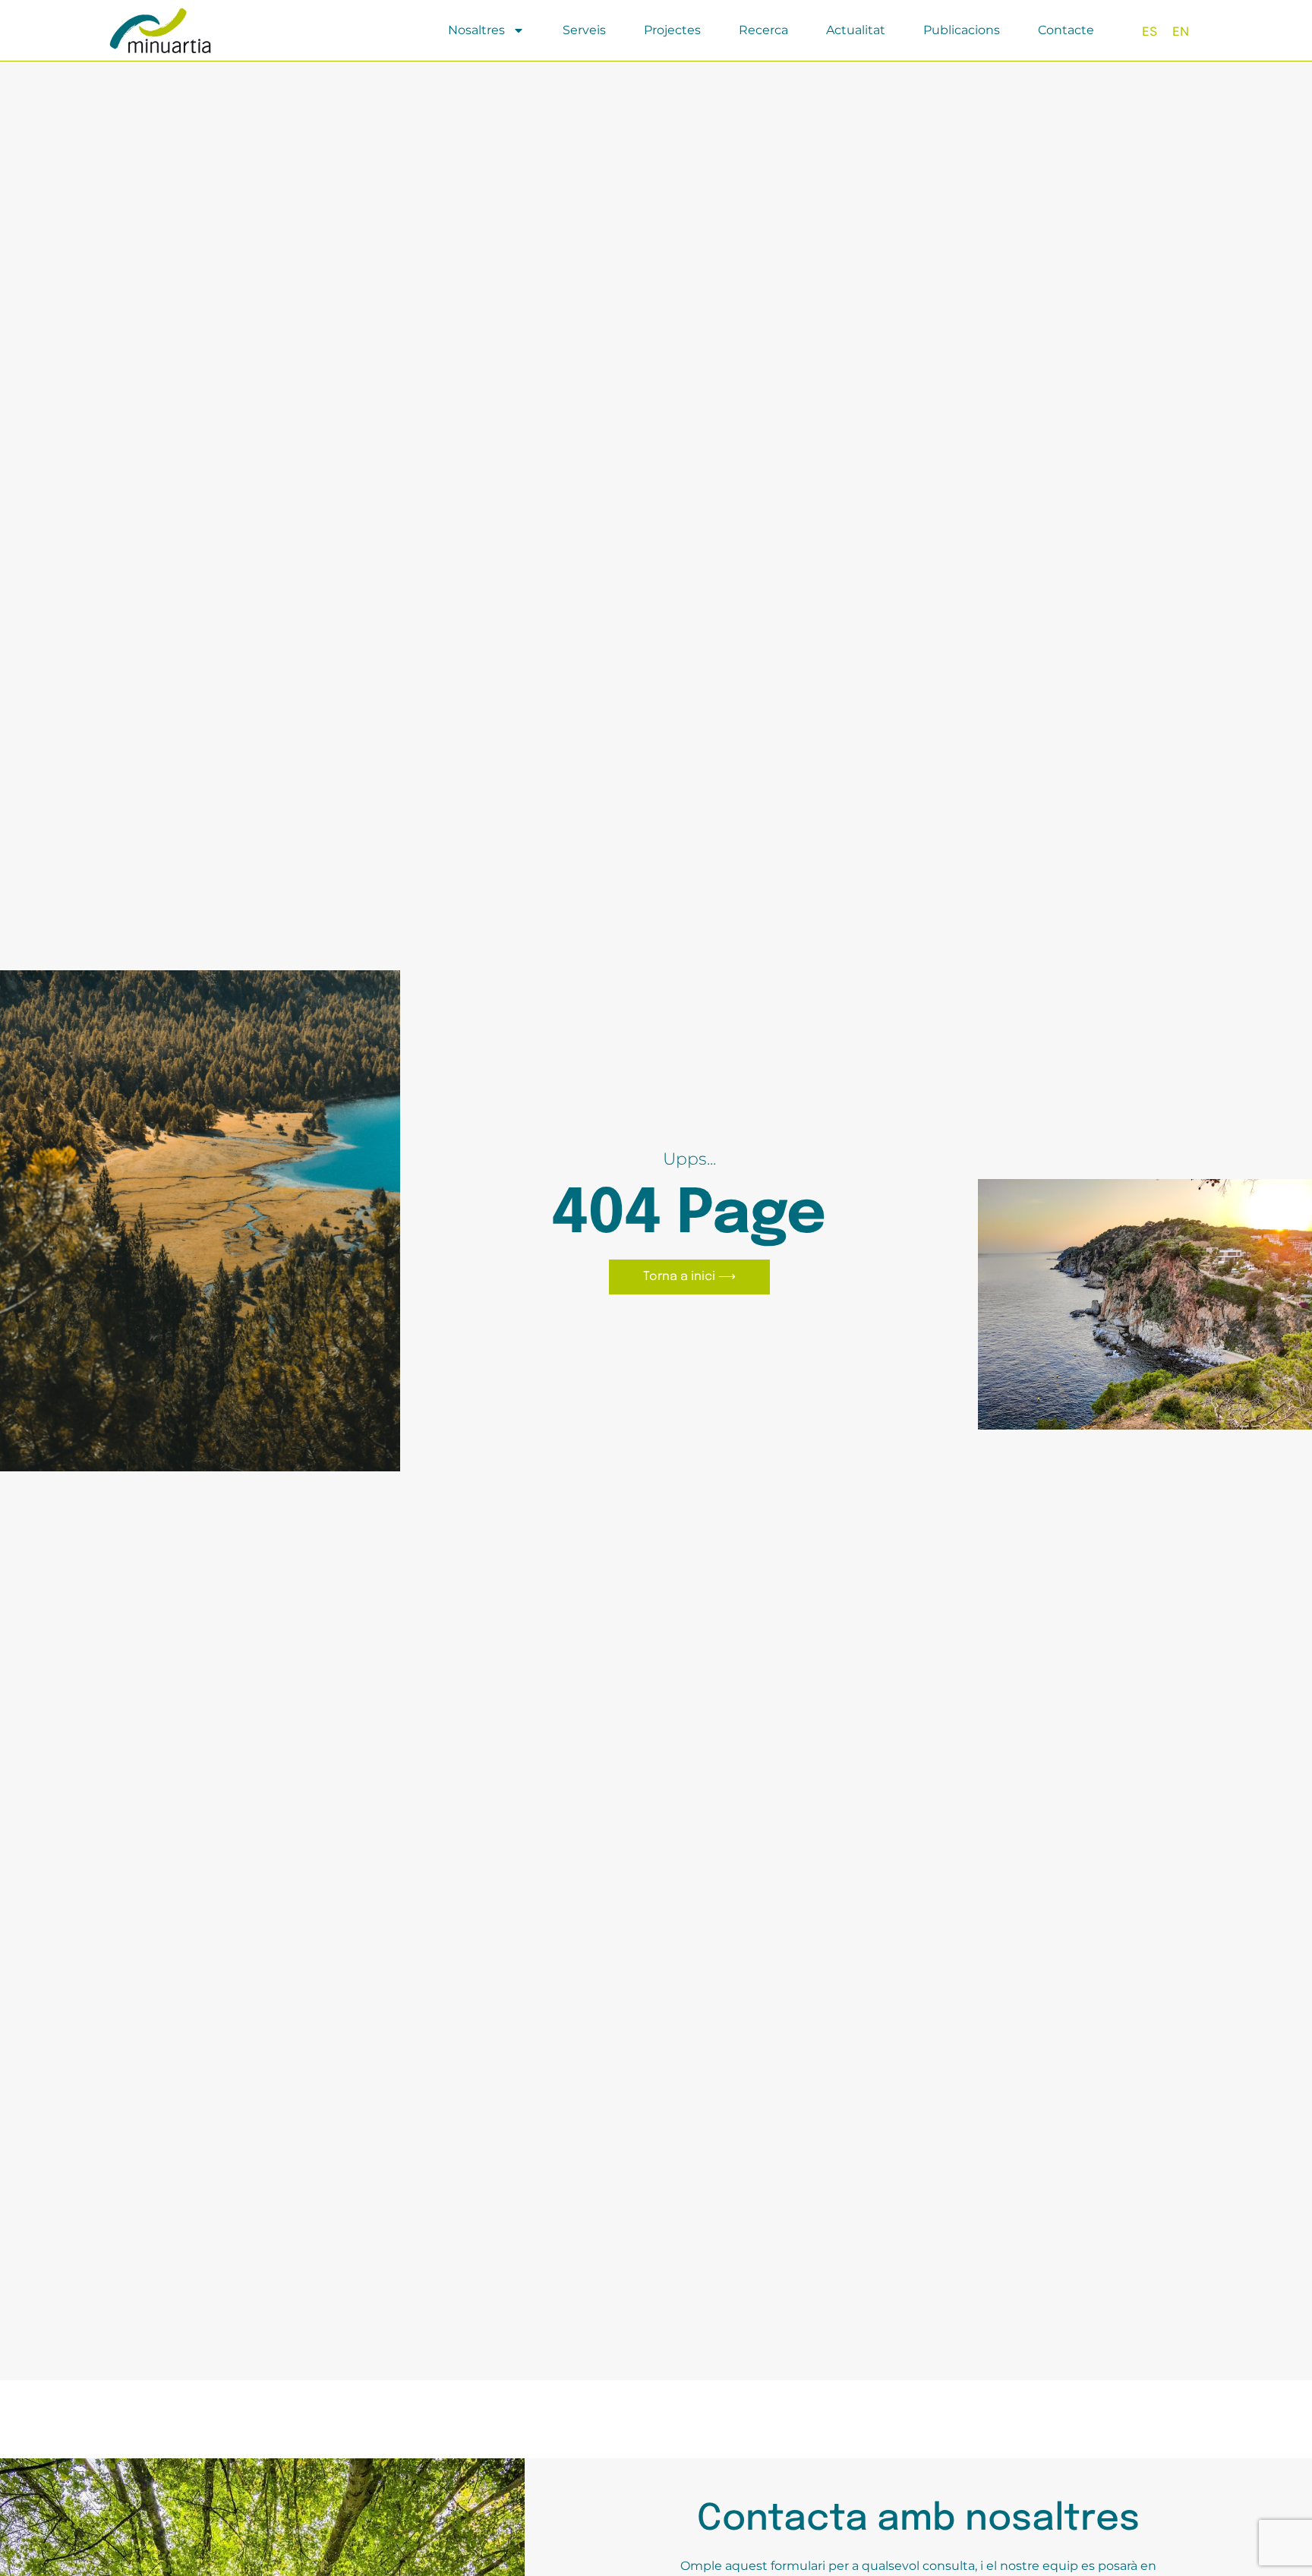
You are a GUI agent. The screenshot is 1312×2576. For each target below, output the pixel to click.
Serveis (584, 30)
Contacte (1066, 30)
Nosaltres (476, 30)
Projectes (672, 30)
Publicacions (962, 30)
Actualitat (856, 30)
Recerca (763, 30)
